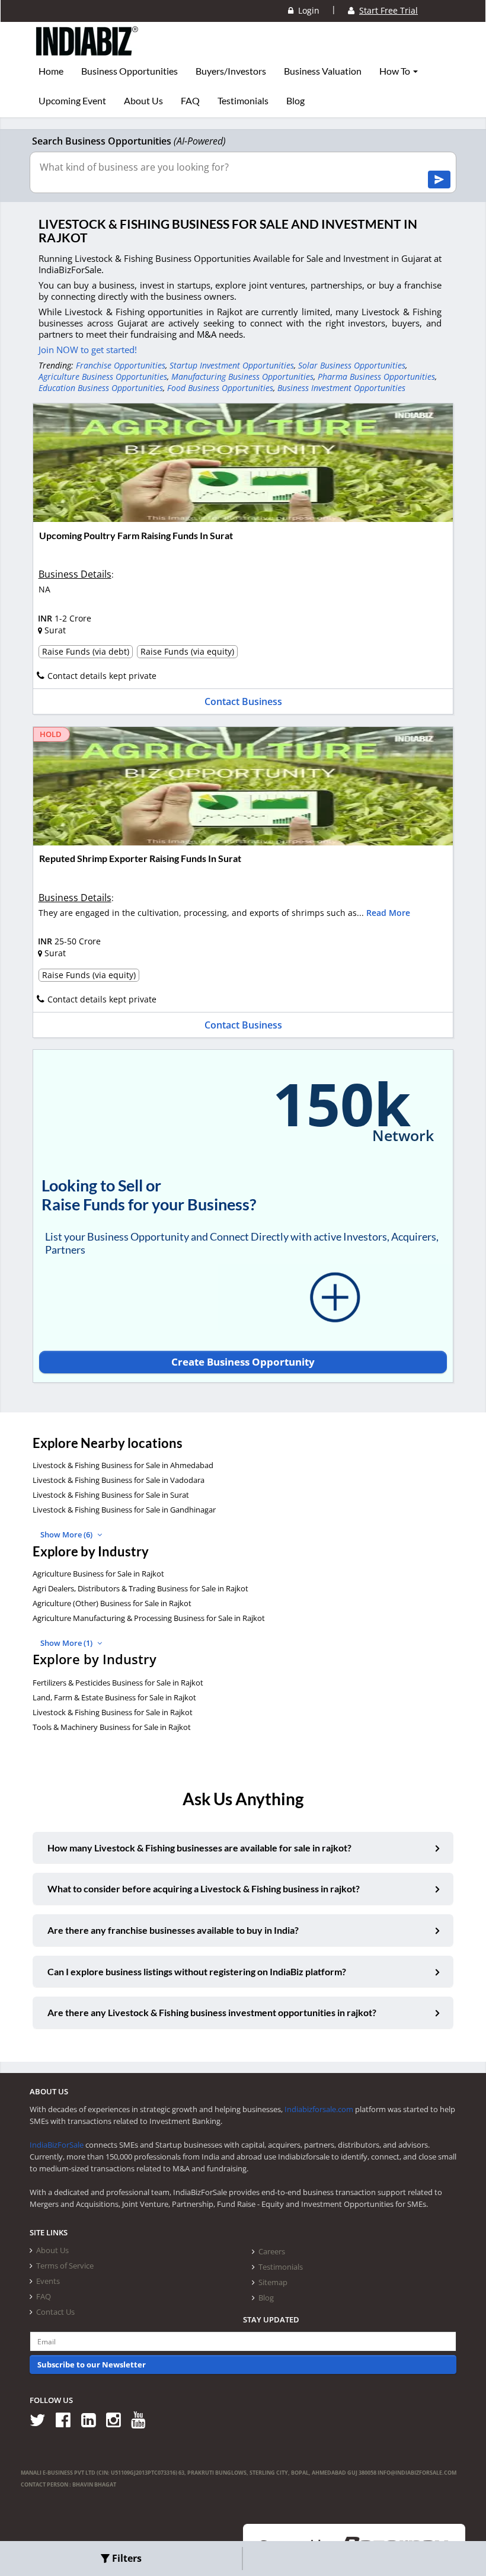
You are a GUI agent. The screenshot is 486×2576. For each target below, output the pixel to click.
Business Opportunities (130, 71)
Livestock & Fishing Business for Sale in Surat (111, 1495)
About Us (143, 101)
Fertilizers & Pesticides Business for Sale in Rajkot (118, 1683)
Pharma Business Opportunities (376, 377)
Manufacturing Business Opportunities (242, 377)
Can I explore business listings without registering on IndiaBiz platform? (197, 1971)
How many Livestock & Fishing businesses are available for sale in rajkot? (199, 1848)
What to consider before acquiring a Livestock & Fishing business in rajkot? (204, 1888)
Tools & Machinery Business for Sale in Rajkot (112, 1727)
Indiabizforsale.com (319, 2109)
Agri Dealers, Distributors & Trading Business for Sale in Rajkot (140, 1588)
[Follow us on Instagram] (118, 2419)
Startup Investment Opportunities (232, 365)
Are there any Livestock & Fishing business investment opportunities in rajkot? (212, 2012)
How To (396, 71)
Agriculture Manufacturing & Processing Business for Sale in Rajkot (149, 1618)
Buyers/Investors (231, 71)
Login (306, 10)
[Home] (87, 50)
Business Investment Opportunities (341, 388)
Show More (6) (67, 1534)
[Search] (439, 180)
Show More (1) (67, 1643)
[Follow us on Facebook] (67, 2419)
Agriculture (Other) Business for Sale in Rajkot (112, 1603)
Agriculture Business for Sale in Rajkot (98, 1574)
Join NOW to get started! (88, 350)
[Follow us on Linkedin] (93, 2419)
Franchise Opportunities (121, 365)
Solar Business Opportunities (352, 365)
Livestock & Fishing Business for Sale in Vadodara (119, 1480)
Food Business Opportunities (220, 388)
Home (51, 71)
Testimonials (243, 101)
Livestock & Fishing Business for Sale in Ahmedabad (123, 1465)
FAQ (190, 101)
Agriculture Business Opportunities (103, 377)
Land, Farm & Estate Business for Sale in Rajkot (114, 1697)
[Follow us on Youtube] (143, 2419)
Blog (295, 101)
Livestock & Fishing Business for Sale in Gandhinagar (124, 1510)
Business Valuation (323, 71)
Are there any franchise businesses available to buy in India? (173, 1930)
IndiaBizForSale (57, 2145)
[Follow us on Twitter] (42, 2419)
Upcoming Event (72, 101)
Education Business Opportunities (101, 388)
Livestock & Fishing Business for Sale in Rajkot (113, 1712)
